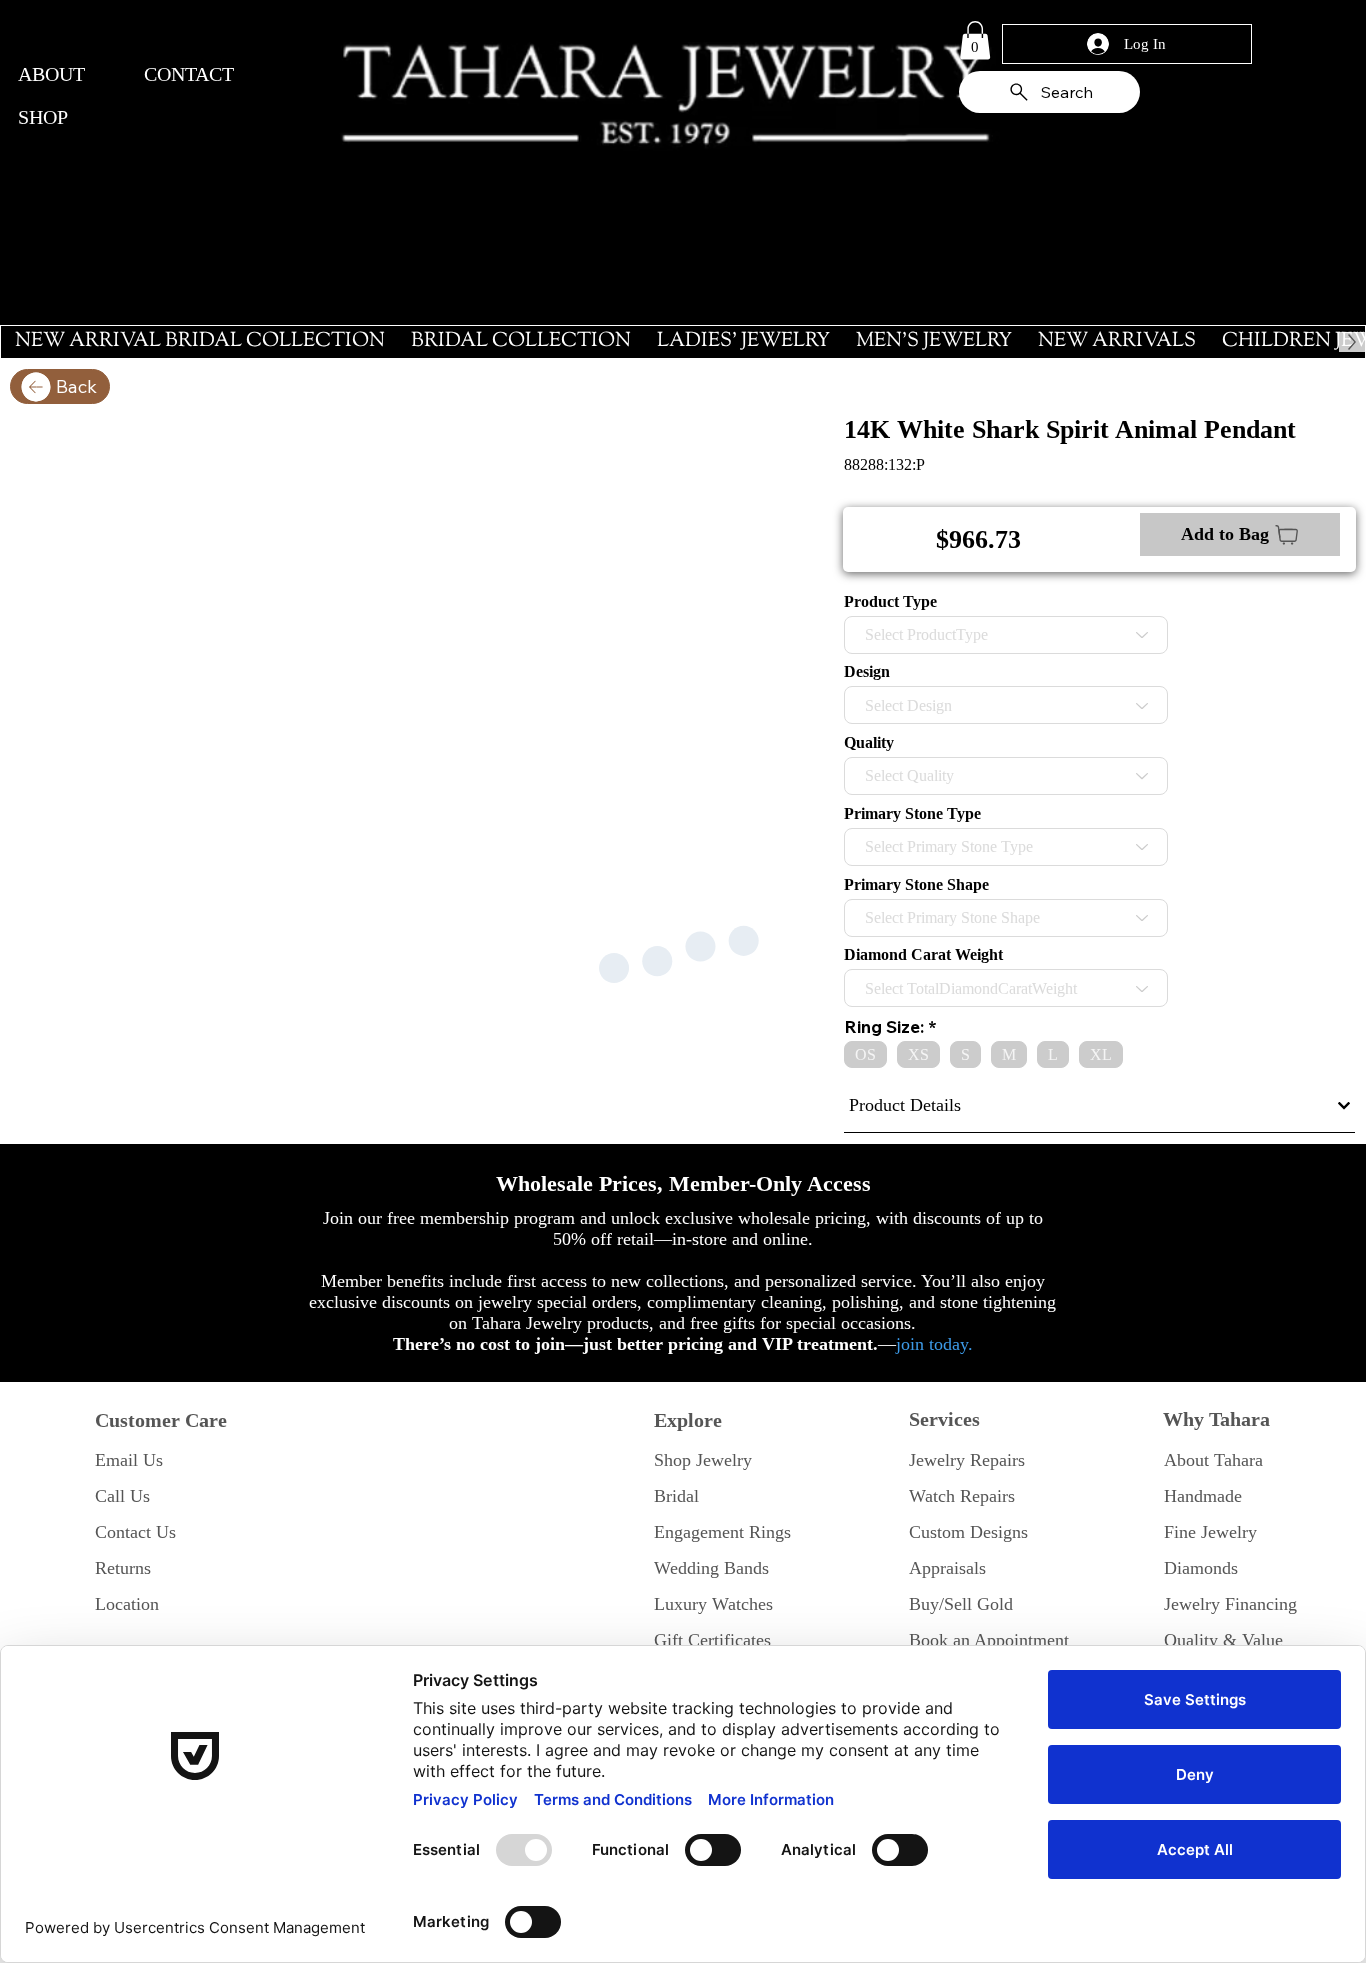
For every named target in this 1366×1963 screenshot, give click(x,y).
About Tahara (1213, 1460)
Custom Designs (968, 1532)
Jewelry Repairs (967, 1460)
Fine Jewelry (1210, 1532)
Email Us (129, 1460)
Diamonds (1201, 1568)
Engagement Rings (722, 1532)
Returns (123, 1568)
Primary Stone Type (912, 814)
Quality (869, 743)
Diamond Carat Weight (923, 955)
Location (127, 1604)
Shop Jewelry (703, 1460)
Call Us (122, 1496)
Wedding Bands (711, 1568)
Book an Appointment (989, 1640)
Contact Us (135, 1532)
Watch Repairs (962, 1496)
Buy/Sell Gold (961, 1604)
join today (932, 1344)
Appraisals (947, 1568)
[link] (975, 40)
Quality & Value (1223, 1640)
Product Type (890, 602)
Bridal (676, 1496)
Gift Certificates (712, 1640)
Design (867, 672)
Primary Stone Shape (916, 885)
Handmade (1203, 1496)
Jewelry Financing (1230, 1604)
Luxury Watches (713, 1604)
